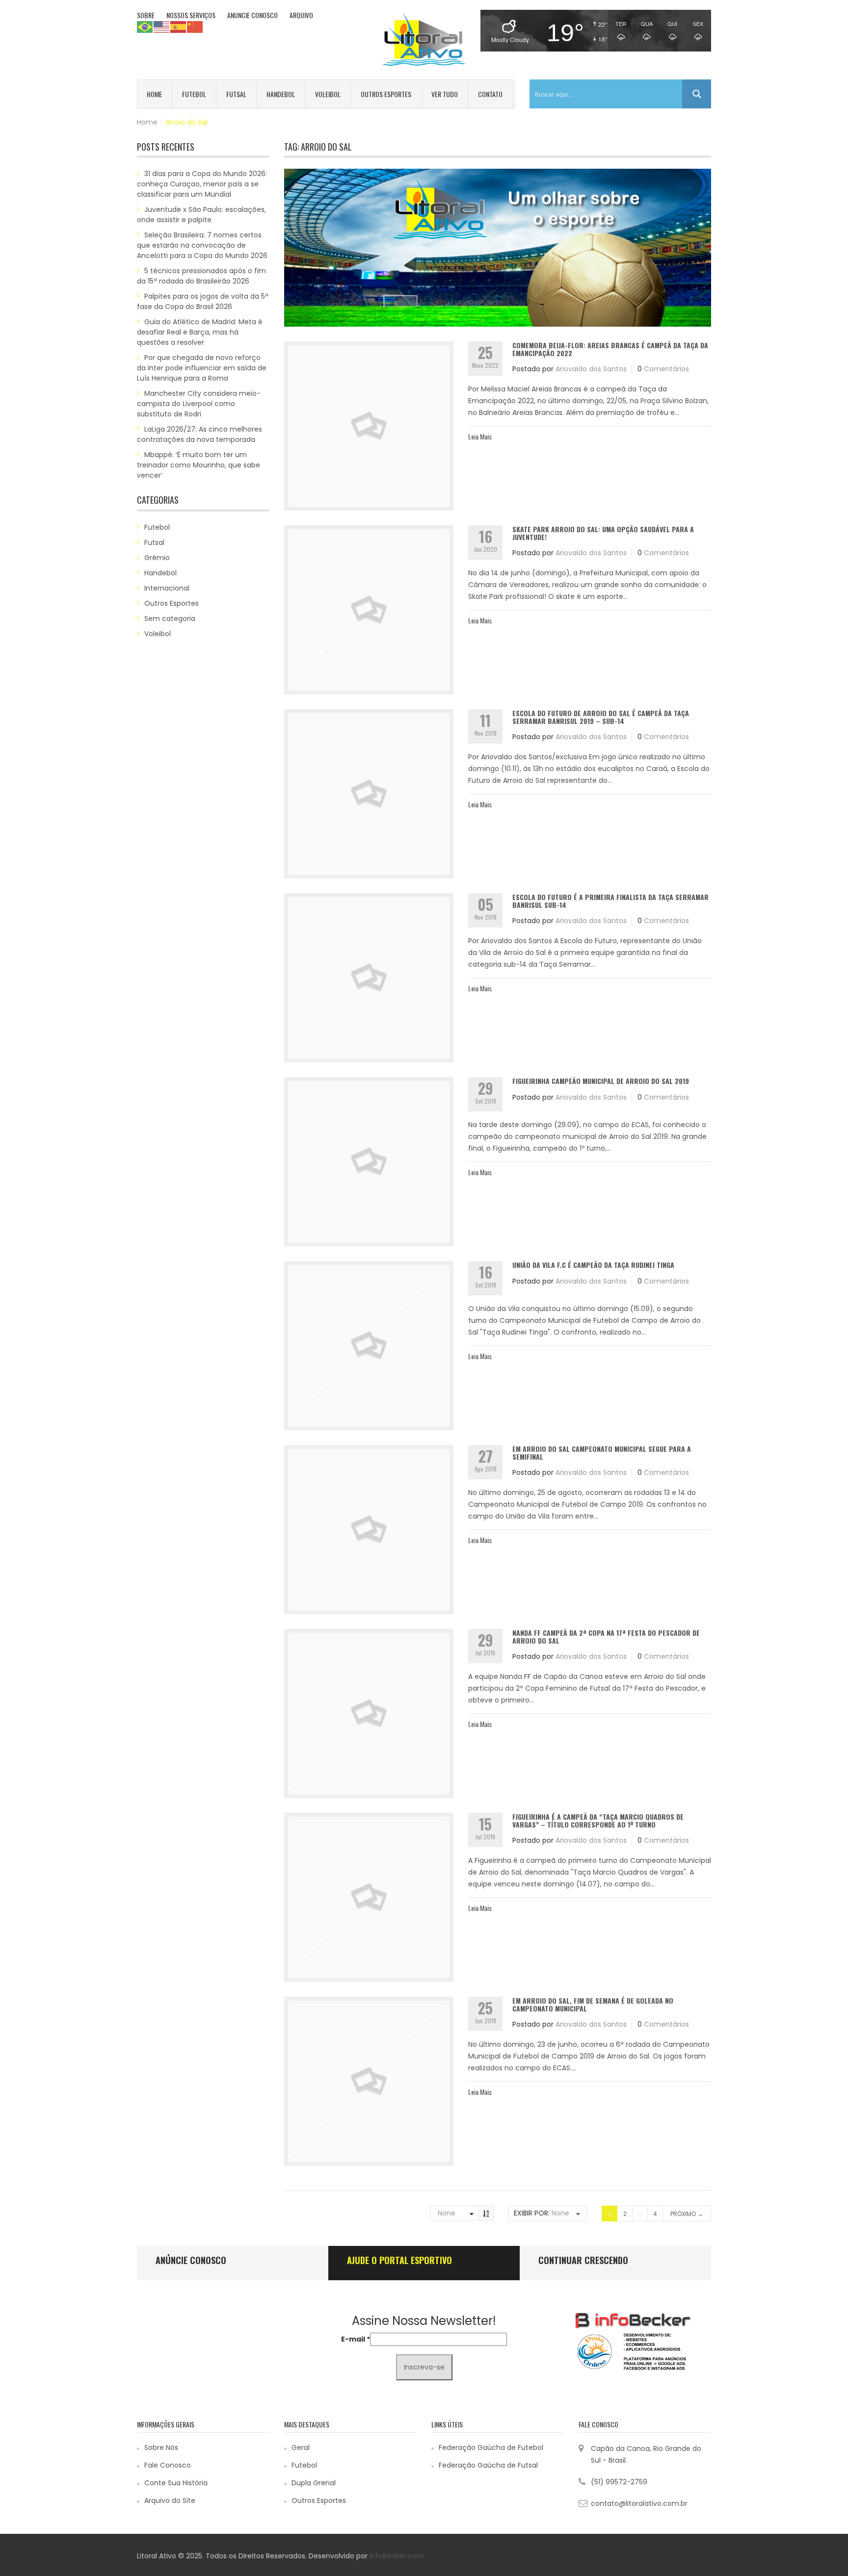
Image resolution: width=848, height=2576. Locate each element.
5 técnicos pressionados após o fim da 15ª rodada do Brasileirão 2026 (201, 276)
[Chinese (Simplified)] (195, 26)
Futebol (194, 94)
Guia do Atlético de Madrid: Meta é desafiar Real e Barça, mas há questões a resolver (200, 332)
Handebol (281, 94)
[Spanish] (179, 26)
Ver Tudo (445, 94)
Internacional (167, 588)
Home (154, 94)
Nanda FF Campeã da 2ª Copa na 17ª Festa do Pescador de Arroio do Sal (606, 1636)
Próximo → (687, 2214)
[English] (162, 26)
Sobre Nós (161, 2447)
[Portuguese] (145, 26)
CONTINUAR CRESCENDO (583, 2260)
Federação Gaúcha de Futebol (491, 2447)
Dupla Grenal (314, 2483)
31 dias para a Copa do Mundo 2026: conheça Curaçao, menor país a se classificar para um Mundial (202, 184)
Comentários (666, 369)
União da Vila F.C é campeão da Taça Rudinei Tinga (593, 1265)
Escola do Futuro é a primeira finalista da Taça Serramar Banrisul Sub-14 (610, 901)
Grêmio (157, 558)
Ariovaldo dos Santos (591, 369)
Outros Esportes (386, 94)
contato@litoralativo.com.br (639, 2503)
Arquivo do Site (170, 2500)
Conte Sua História (176, 2483)
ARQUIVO (301, 15)
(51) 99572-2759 (619, 2482)
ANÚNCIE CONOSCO (191, 2260)
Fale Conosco (168, 2465)
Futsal (236, 94)
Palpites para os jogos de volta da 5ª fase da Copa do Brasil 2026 (203, 301)
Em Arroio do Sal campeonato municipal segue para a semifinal (602, 1452)
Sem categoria (170, 618)
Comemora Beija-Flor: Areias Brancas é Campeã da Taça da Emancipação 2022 (610, 349)
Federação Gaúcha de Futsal (488, 2465)
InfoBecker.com (397, 2556)
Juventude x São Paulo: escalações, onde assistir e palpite (201, 215)
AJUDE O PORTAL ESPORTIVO (399, 2260)
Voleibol (328, 94)
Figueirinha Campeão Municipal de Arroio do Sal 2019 (601, 1081)
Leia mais (480, 436)
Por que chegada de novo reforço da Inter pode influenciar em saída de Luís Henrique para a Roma (202, 368)
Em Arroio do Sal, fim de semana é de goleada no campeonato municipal (593, 2004)
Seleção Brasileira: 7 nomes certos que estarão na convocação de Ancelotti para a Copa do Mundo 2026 (202, 245)
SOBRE (146, 15)
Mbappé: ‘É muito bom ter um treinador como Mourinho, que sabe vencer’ (199, 465)
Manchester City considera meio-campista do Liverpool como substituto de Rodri (199, 404)
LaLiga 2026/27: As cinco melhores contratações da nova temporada (199, 434)
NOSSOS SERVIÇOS (191, 15)
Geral (301, 2447)
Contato (490, 94)
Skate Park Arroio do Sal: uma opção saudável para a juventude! (603, 533)
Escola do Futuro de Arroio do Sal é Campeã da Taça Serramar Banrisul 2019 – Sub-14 (601, 717)
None (447, 2213)
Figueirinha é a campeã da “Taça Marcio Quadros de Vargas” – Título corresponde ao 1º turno (598, 1820)
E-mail (356, 2339)
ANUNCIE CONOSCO (252, 15)
